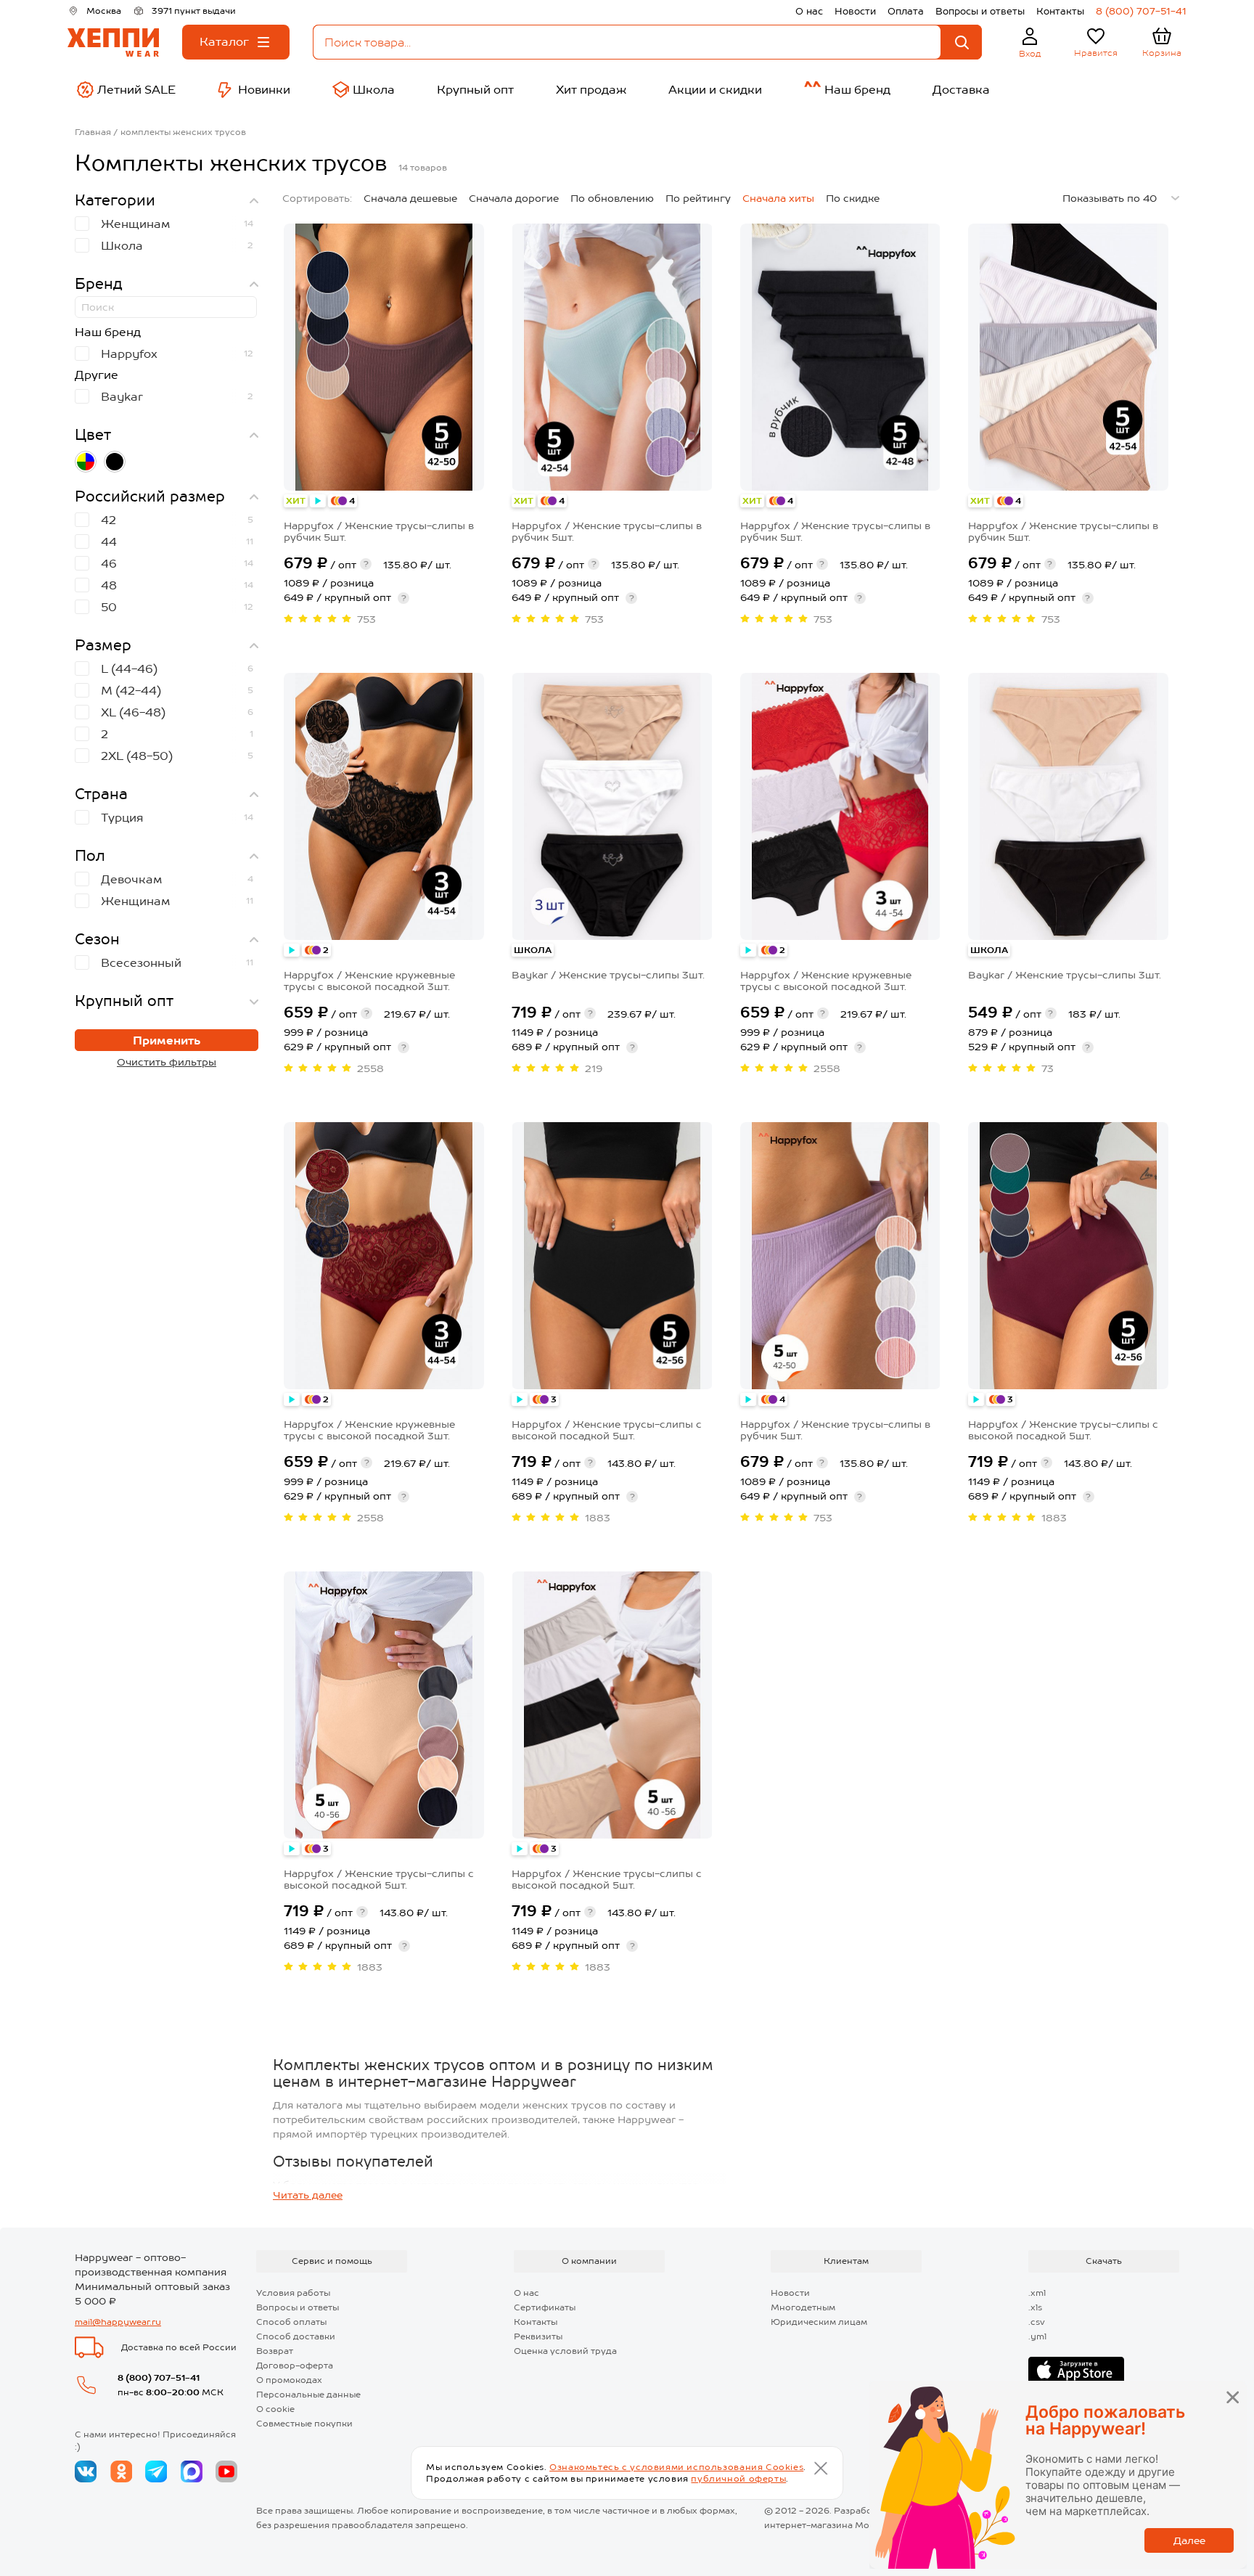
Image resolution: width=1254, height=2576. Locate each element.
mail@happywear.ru (118, 2322)
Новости (855, 11)
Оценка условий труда (565, 2351)
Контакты (1060, 11)
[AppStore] (1076, 2371)
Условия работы (293, 2293)
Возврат (275, 2351)
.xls (1035, 2307)
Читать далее (308, 2195)
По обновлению (612, 198)
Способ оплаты (291, 2322)
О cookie (275, 2409)
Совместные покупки (304, 2424)
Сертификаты (545, 2307)
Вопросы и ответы (980, 11)
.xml (1037, 2293)
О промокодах (289, 2380)
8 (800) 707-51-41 (1141, 11)
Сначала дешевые (410, 198)
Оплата (906, 11)
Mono (868, 2525)
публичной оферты (738, 2479)
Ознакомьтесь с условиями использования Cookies (676, 2467)
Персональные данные (308, 2395)
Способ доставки (296, 2336)
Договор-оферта (295, 2366)
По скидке (853, 198)
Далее (1189, 2540)
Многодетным (803, 2307)
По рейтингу (698, 198)
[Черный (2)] (115, 462)
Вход (1030, 54)
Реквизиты (538, 2336)
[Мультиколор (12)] (86, 462)
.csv (1037, 2322)
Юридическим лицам (819, 2322)
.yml (1037, 2336)
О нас (809, 11)
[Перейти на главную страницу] (113, 42)
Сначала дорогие (514, 198)
